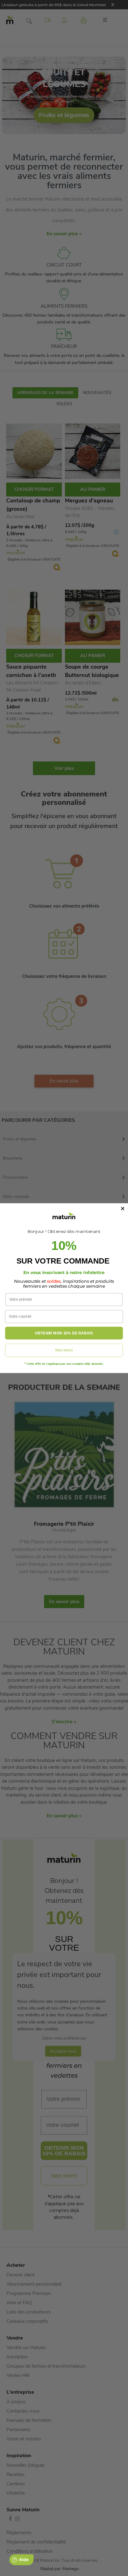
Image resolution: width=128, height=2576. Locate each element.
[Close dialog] (123, 1209)
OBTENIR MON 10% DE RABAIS (64, 1333)
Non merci (64, 1350)
